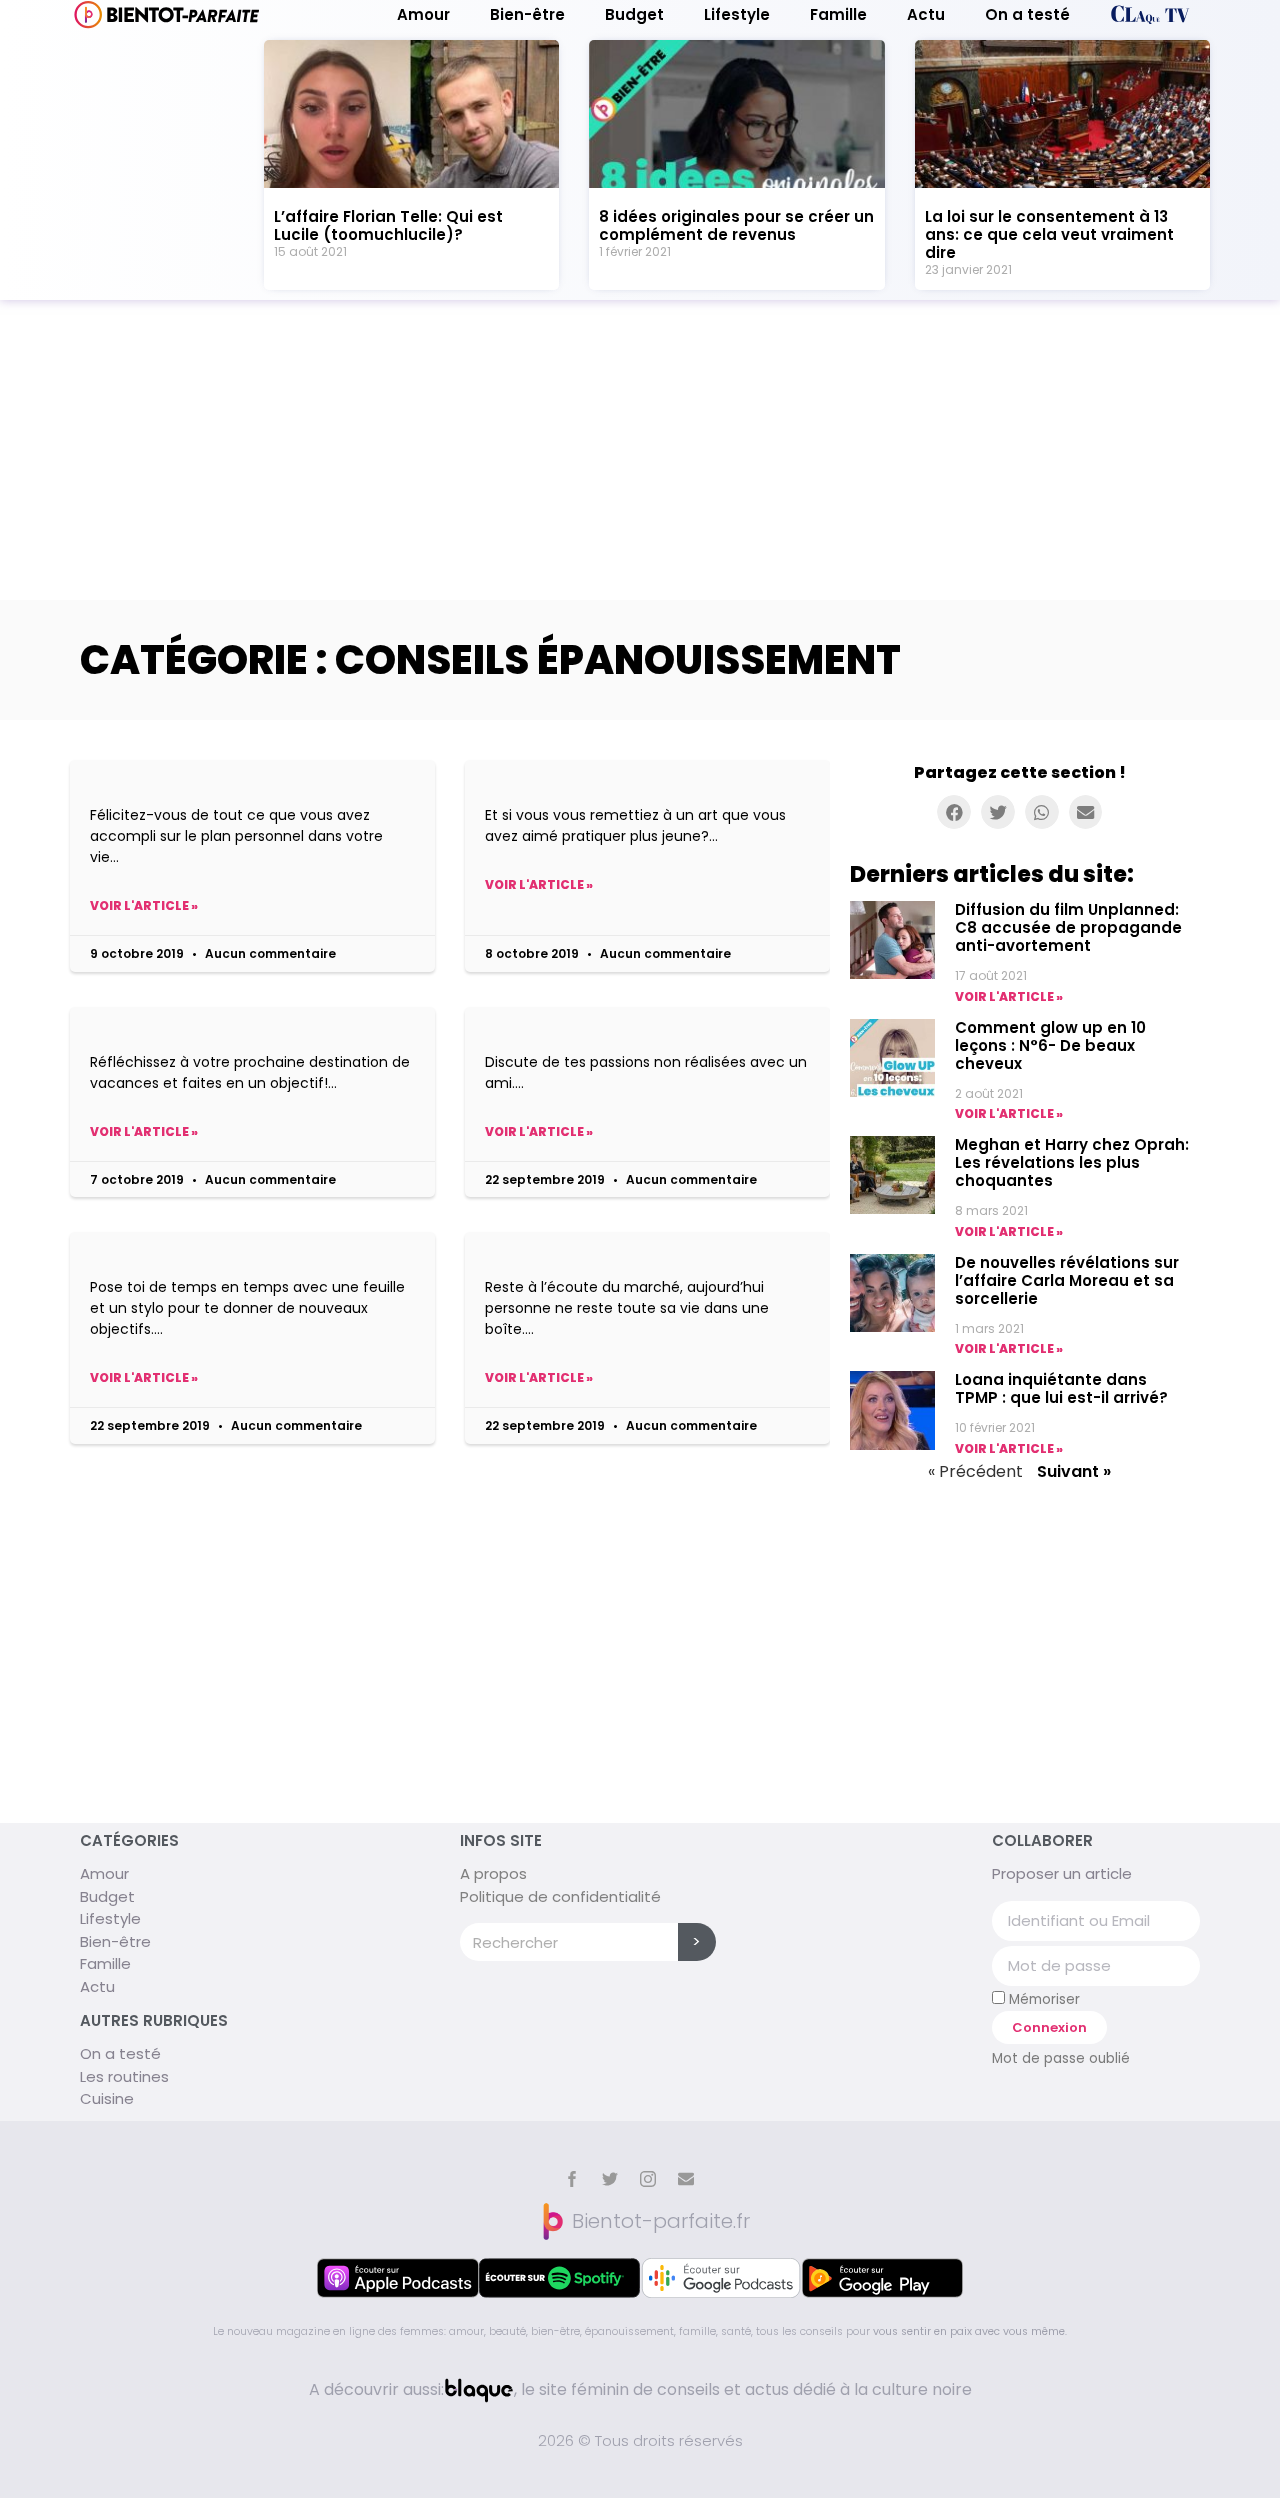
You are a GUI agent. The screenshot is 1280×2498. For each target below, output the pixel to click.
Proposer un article (1062, 1873)
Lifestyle (737, 15)
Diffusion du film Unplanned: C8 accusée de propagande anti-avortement (1068, 927)
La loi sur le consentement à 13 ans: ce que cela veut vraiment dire (1049, 234)
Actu (926, 15)
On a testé (1027, 15)
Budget (634, 15)
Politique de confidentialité (560, 1896)
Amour (423, 15)
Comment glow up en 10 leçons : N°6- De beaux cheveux (1050, 1045)
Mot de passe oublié (1061, 2058)
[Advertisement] (640, 450)
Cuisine (107, 2098)
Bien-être (527, 15)
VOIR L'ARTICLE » (1009, 996)
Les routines (124, 2076)
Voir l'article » (144, 905)
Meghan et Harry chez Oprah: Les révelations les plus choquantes (1072, 1162)
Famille (838, 15)
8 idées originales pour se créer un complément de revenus (736, 225)
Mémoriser (1042, 1999)
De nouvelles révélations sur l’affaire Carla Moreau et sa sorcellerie (1067, 1280)
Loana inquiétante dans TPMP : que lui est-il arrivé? (1061, 1388)
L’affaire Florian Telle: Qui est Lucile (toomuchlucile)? (388, 225)
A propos (493, 1873)
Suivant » (1074, 1471)
